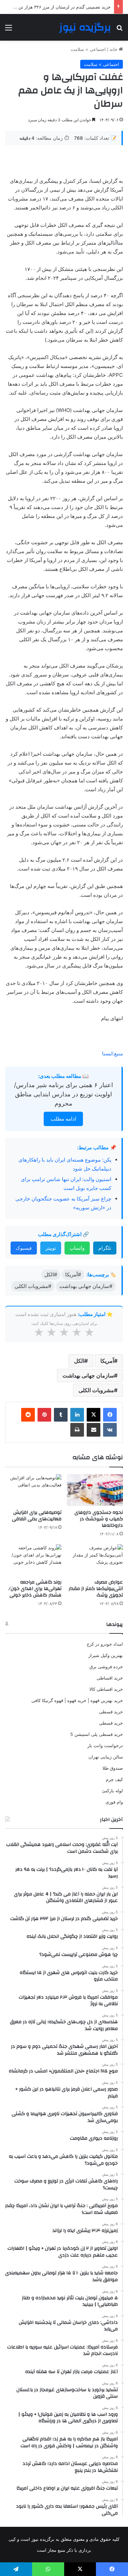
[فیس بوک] (110, 1415)
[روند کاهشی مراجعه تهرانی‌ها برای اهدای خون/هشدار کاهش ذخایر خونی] (33, 1560)
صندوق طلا (113, 1768)
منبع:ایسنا (112, 1053)
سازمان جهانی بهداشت (88, 1375)
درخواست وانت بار (105, 1745)
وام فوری (114, 1802)
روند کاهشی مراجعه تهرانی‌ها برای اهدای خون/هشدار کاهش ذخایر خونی (35, 1589)
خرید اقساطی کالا (106, 1689)
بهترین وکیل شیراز (106, 1655)
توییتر (51, 1248)
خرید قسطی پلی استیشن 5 (97, 1734)
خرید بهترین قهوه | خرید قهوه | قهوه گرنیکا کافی (77, 1700)
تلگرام (105, 1248)
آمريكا (107, 1361)
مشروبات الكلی (96, 1390)
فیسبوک (24, 1248)
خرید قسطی (111, 1712)
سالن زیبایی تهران (106, 1757)
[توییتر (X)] (94, 1415)
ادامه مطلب (63, 1119)
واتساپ (77, 1248)
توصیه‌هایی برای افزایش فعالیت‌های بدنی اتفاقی (37, 1516)
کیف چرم (114, 1779)
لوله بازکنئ (112, 1791)
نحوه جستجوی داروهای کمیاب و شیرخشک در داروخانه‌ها (99, 1519)
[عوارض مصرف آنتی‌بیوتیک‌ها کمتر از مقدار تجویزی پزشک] (95, 1560)
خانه (114, 49)
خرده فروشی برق (106, 1667)
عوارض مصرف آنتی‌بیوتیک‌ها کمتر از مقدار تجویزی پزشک (96, 1589)
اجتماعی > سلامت (88, 49)
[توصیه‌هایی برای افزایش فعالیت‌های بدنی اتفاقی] (33, 1490)
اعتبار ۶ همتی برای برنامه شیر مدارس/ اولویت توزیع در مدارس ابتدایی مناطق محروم (63, 1094)
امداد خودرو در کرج (105, 1644)
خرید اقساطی (110, 1678)
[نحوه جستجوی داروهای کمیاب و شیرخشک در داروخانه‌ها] (95, 1490)
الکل (79, 1361)
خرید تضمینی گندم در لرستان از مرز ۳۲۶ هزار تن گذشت (58, 7)
